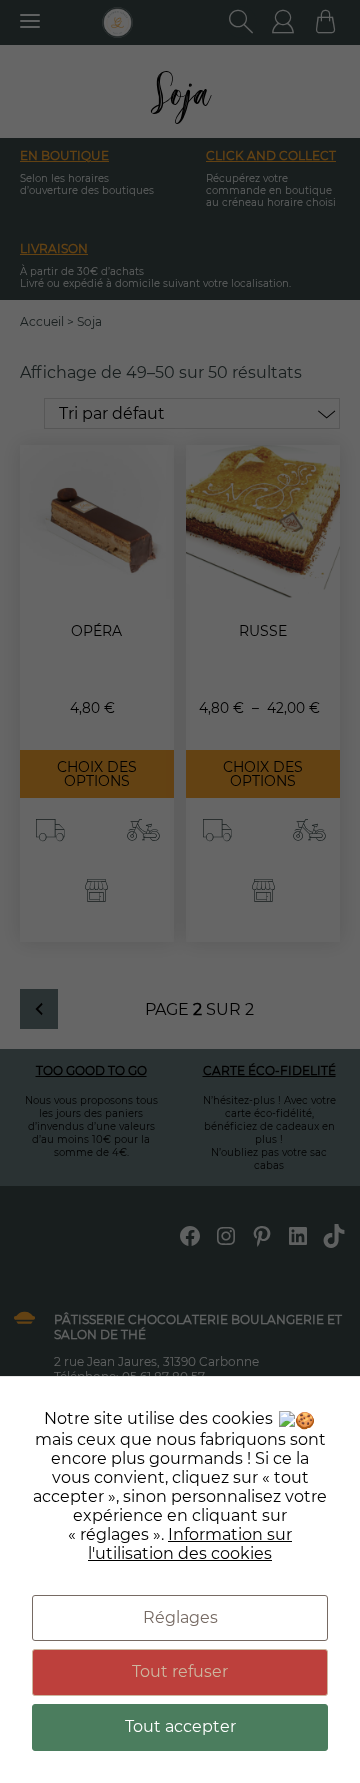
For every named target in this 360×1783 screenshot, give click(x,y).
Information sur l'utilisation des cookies (190, 1544)
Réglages (180, 1617)
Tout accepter (180, 1726)
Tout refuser (180, 1671)
